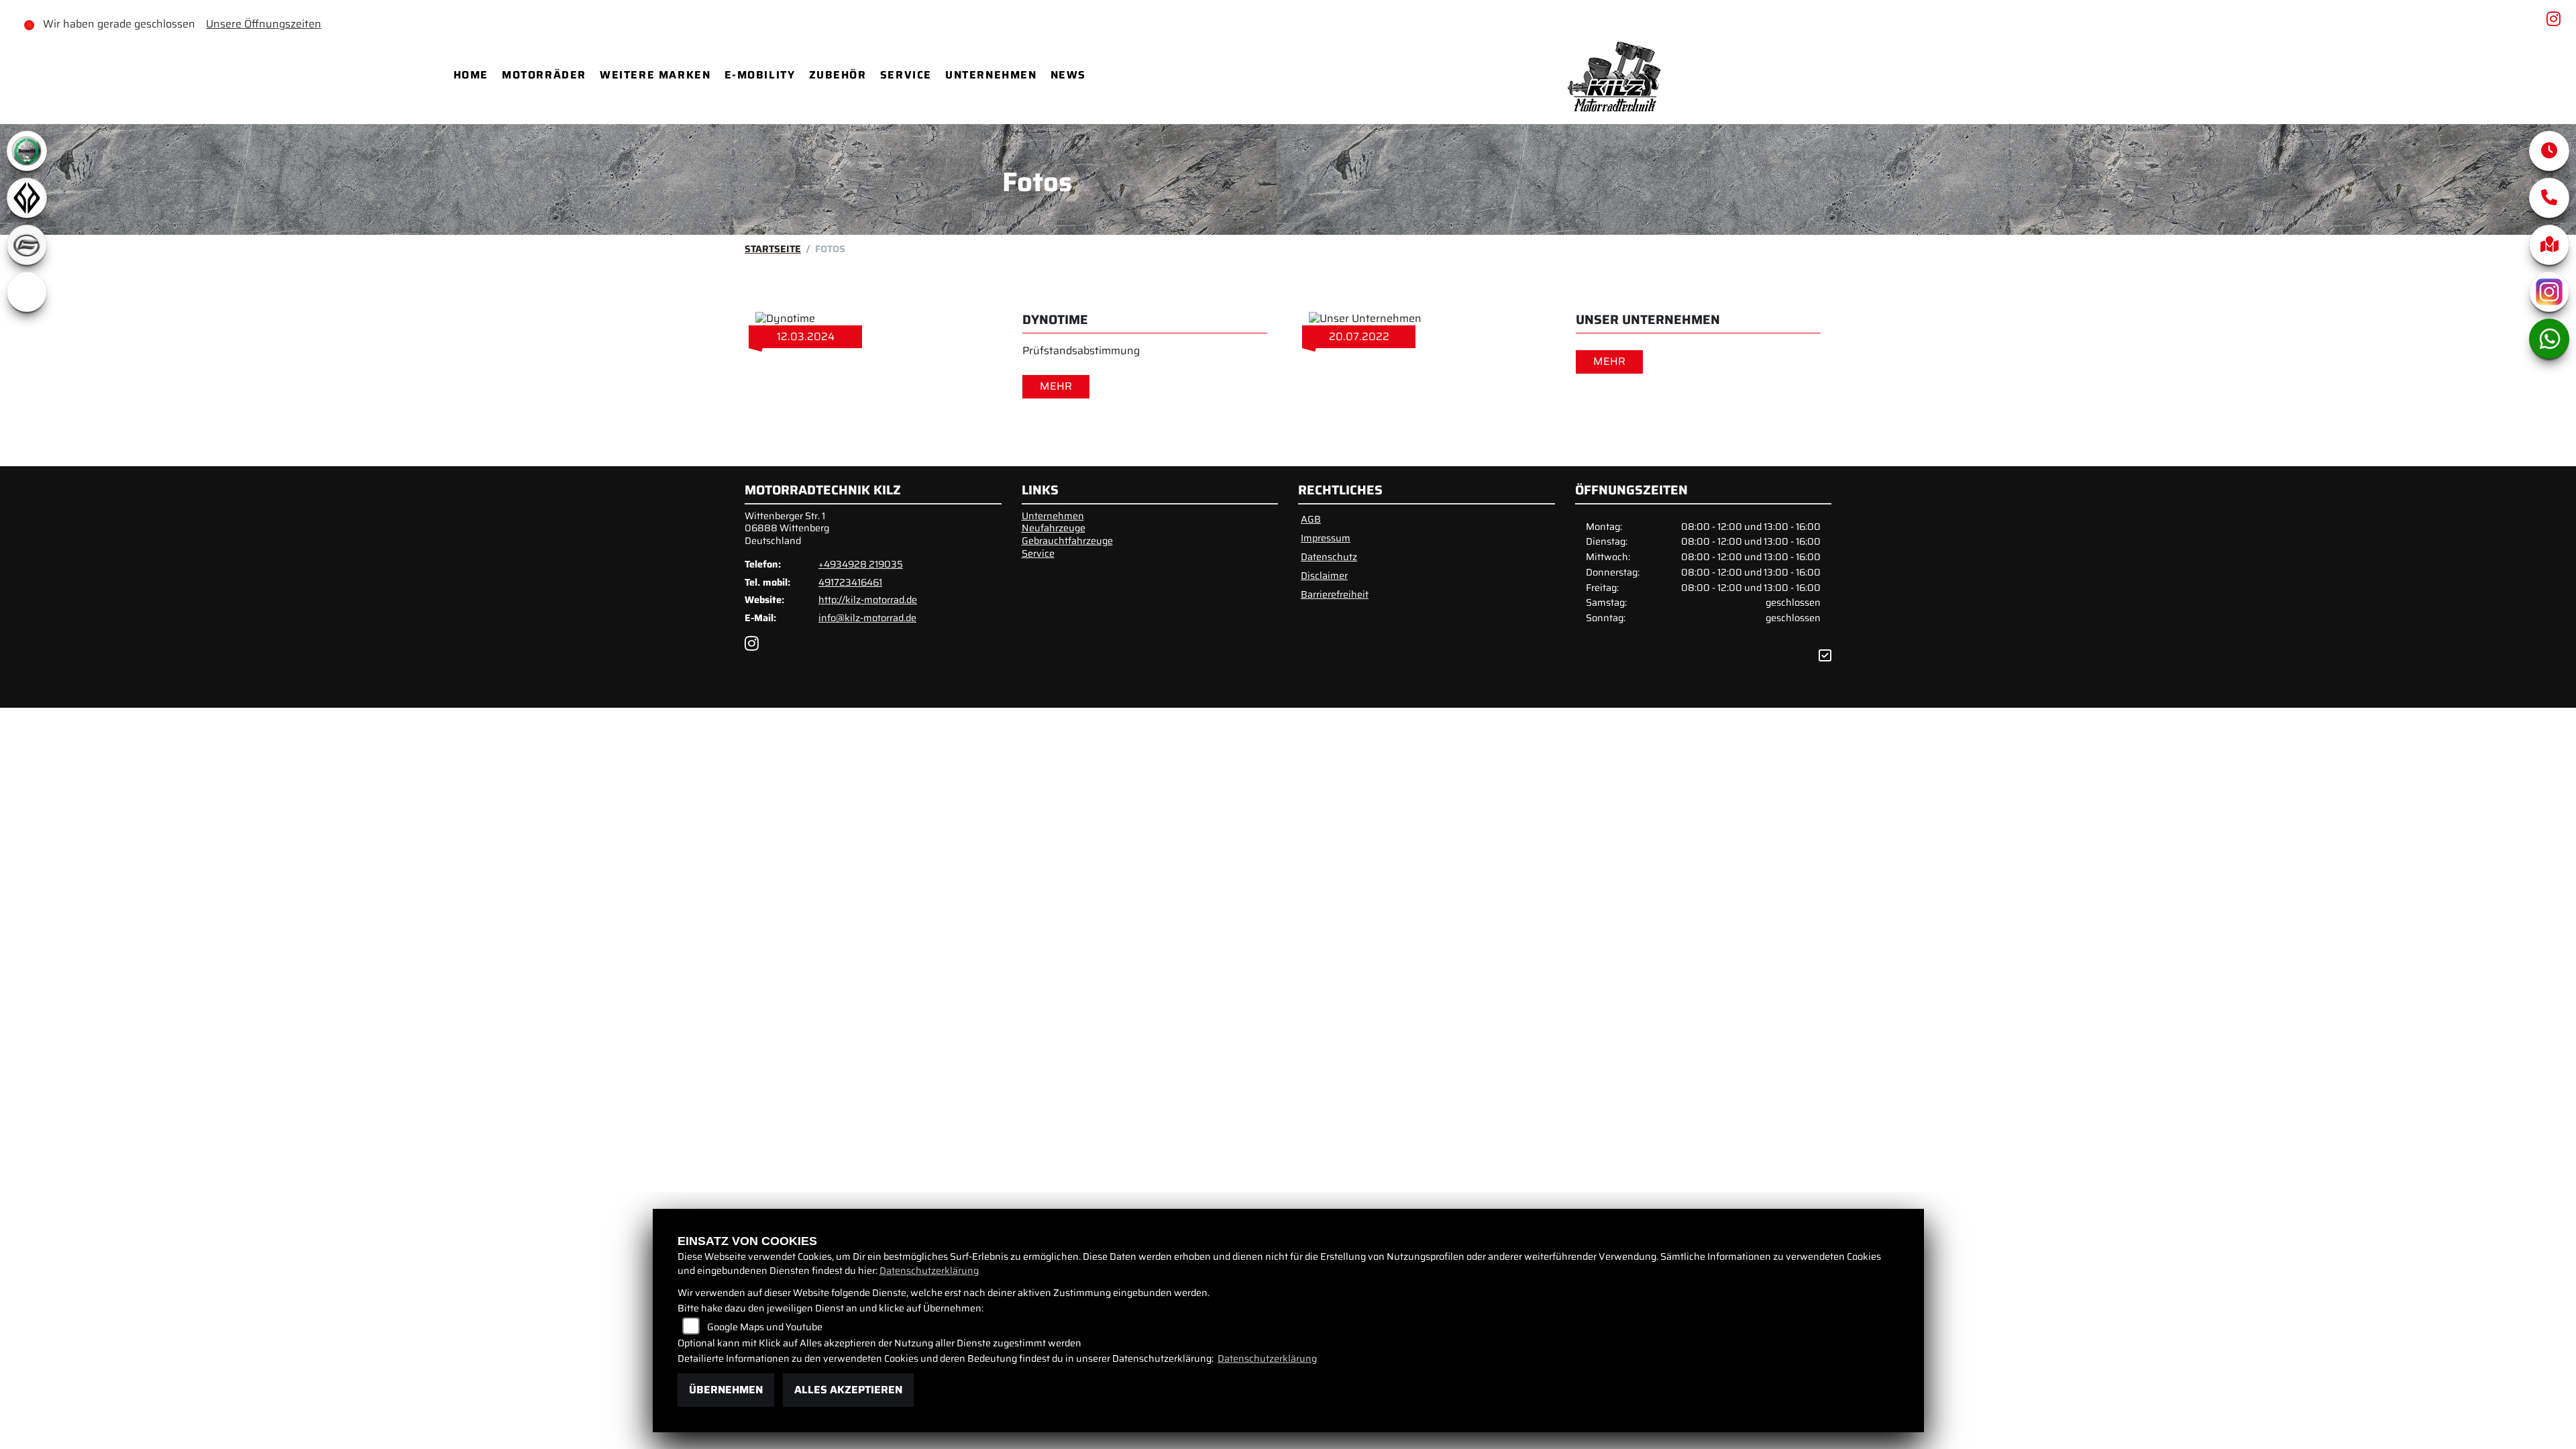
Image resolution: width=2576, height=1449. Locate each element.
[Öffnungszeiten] (2549, 151)
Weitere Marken (655, 75)
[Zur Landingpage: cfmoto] (27, 245)
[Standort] (2549, 245)
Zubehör (838, 75)
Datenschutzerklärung (929, 1271)
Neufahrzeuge (1054, 528)
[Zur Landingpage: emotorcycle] (27, 292)
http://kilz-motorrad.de (868, 600)
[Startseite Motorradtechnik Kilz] (1617, 75)
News (1068, 75)
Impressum (1326, 538)
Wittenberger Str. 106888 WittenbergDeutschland (787, 528)
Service (906, 75)
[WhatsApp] (2549, 339)
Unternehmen (991, 75)
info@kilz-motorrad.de (867, 618)
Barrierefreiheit (1335, 594)
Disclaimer (1324, 576)
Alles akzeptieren (848, 1390)
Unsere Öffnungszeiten (264, 24)
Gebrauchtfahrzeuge (1067, 541)
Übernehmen (726, 1390)
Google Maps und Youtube (765, 1327)
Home (471, 75)
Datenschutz (1329, 557)
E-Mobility (760, 75)
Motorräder (544, 75)
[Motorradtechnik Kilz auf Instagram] (2556, 21)
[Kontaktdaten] (2549, 198)
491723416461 (850, 582)
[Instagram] (2549, 292)
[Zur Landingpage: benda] (27, 198)
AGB (1311, 519)
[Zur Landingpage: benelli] (27, 151)
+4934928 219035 (861, 564)
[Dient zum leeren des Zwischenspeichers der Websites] (1825, 655)
